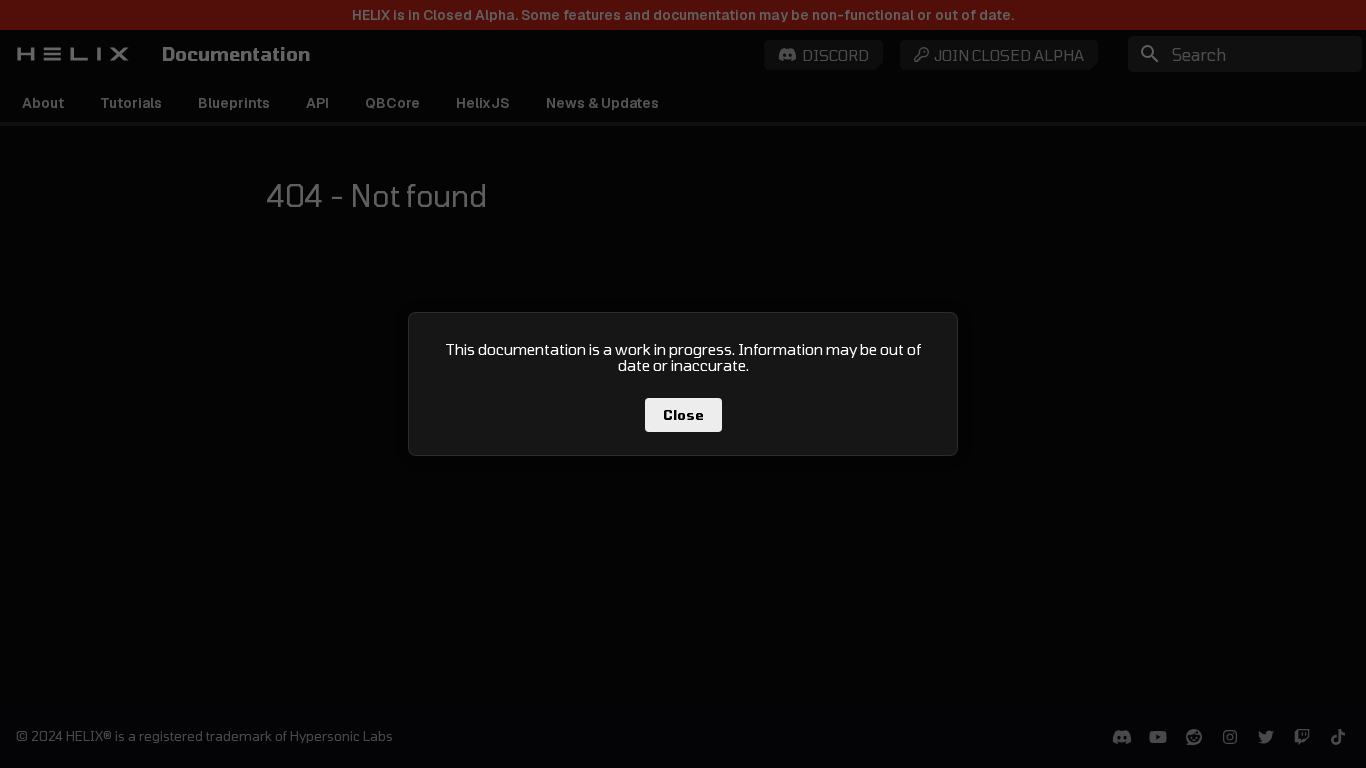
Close (683, 415)
